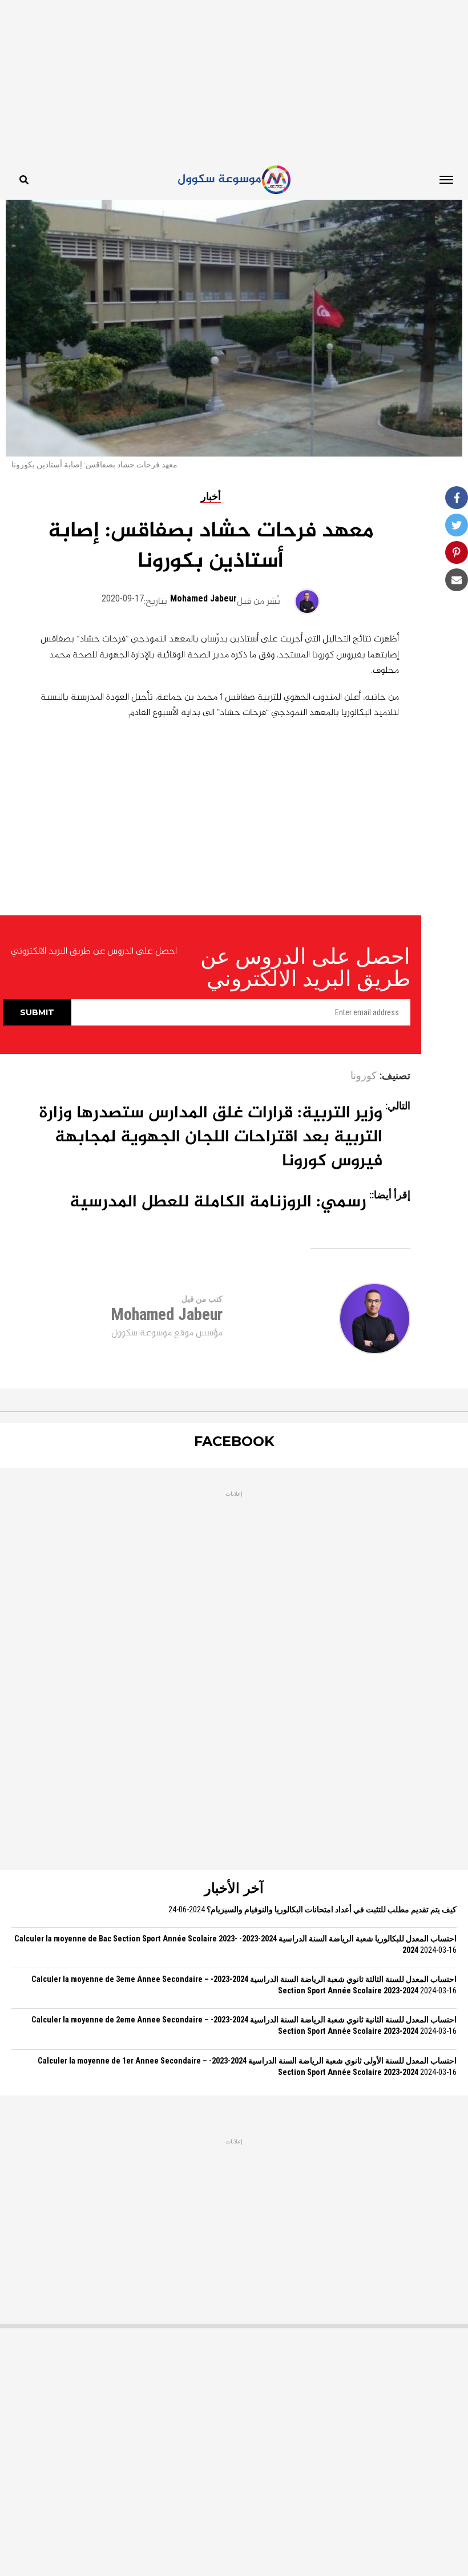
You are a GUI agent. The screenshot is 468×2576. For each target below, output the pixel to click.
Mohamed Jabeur (203, 598)
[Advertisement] (234, 80)
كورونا (364, 1076)
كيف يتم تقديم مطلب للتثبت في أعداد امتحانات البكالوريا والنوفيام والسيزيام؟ (332, 1910)
